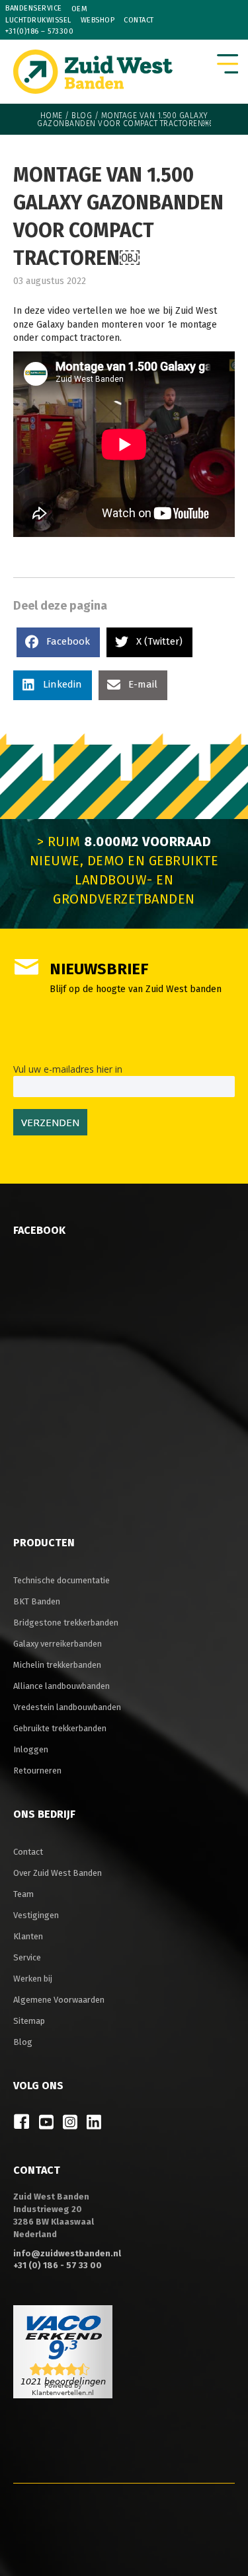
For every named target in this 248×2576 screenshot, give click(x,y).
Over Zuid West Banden (58, 1873)
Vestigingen (36, 1915)
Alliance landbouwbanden (62, 1686)
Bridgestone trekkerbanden (66, 1623)
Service (27, 1957)
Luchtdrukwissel (38, 20)
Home (52, 116)
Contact (139, 20)
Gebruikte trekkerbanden (60, 1728)
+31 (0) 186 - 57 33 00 (58, 2265)
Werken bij (33, 1979)
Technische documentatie (62, 1580)
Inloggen (31, 1749)
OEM (80, 9)
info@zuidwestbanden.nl (67, 2253)
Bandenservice (34, 8)
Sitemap (29, 2021)
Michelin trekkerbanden (57, 1665)
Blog (82, 116)
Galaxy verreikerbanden (58, 1644)
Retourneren (37, 1771)
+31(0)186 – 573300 (39, 31)
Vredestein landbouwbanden (67, 1707)
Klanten (28, 1936)
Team (23, 1894)
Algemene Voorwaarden (59, 2000)
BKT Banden (37, 1601)
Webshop (98, 20)
